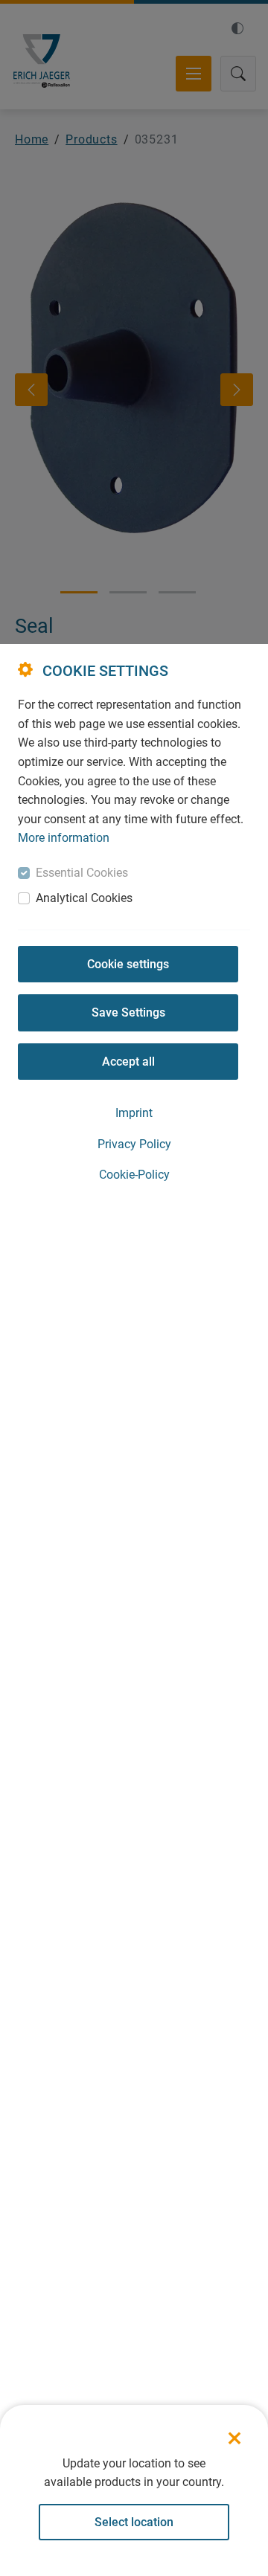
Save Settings (128, 1012)
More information (64, 838)
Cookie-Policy (134, 1175)
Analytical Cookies (84, 898)
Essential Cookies (82, 873)
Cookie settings (128, 964)
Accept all (128, 1062)
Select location (134, 2522)
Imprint (134, 1113)
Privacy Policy (134, 1144)
